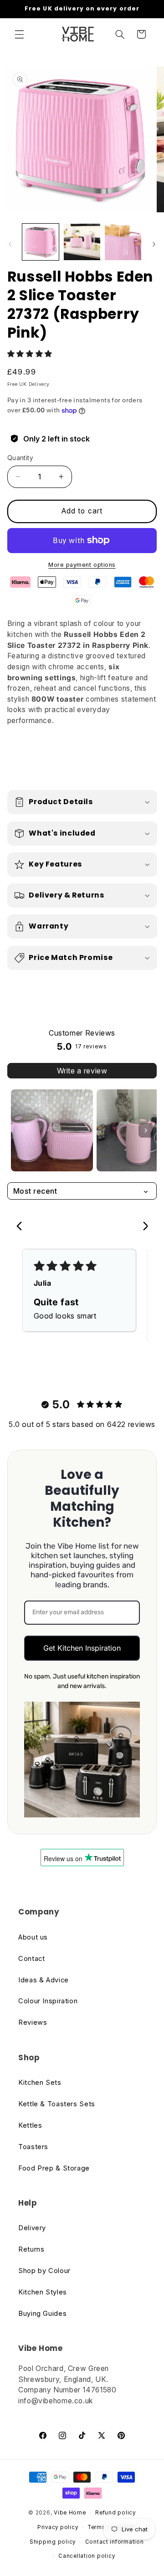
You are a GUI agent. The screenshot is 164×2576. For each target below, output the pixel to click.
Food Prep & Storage (54, 2168)
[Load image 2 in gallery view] (82, 242)
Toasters (33, 2147)
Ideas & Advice (44, 1980)
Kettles (30, 2125)
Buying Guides (42, 2314)
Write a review (82, 1071)
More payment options (82, 565)
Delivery (32, 2228)
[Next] (142, 1227)
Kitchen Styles (43, 2292)
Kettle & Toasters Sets (57, 2104)
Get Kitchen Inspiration (82, 1648)
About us (33, 1937)
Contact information (115, 2542)
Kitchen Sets (40, 2083)
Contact (31, 1959)
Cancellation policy (87, 2556)
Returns (31, 2249)
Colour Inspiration (48, 2001)
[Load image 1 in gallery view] (41, 242)
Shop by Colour (44, 2271)
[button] (19, 34)
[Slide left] (10, 244)
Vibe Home (70, 2513)
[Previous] (22, 1227)
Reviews (33, 2022)
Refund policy (115, 2513)
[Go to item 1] (52, 1130)
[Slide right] (154, 244)
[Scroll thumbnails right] (146, 1130)
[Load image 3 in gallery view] (123, 242)
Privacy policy (58, 2527)
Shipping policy (53, 2542)
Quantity (20, 458)
